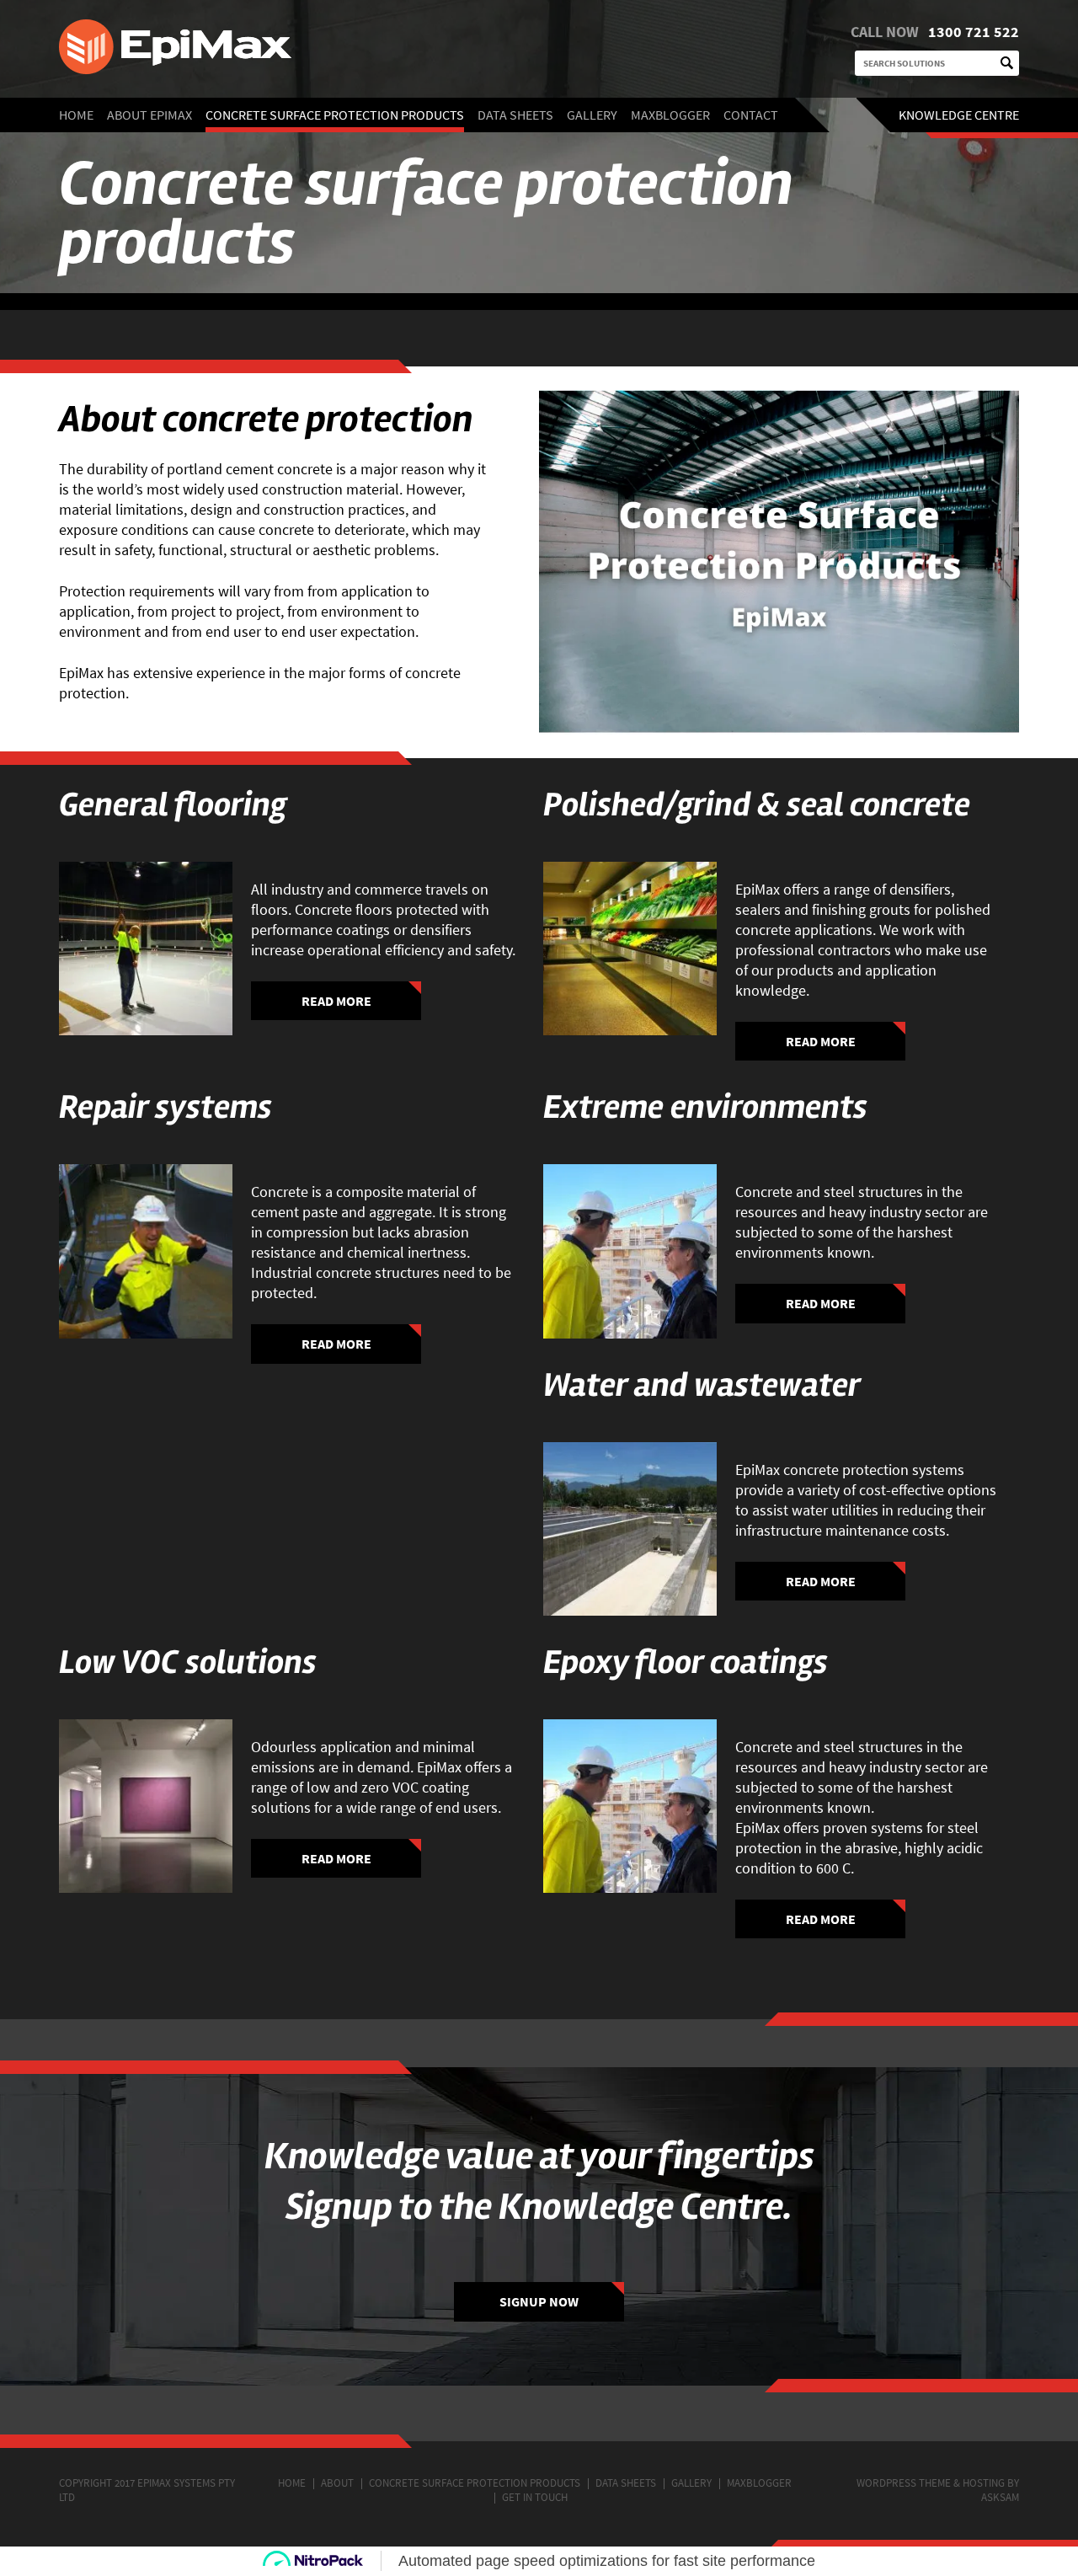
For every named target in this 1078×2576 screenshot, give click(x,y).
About (337, 2483)
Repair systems (165, 1107)
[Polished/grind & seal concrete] (630, 949)
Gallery (592, 115)
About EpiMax (149, 115)
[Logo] (337, 49)
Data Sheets (515, 115)
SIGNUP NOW (539, 2301)
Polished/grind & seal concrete (757, 805)
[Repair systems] (146, 1251)
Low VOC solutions (188, 1662)
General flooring (173, 805)
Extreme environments (705, 1107)
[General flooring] (146, 949)
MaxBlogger (670, 115)
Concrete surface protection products (335, 115)
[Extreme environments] (630, 1251)
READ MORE (336, 1001)
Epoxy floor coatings (686, 1662)
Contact (751, 115)
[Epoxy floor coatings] (630, 1806)
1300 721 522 (974, 32)
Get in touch (535, 2497)
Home (76, 115)
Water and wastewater (702, 1385)
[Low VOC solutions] (146, 1806)
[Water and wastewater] (630, 1529)
